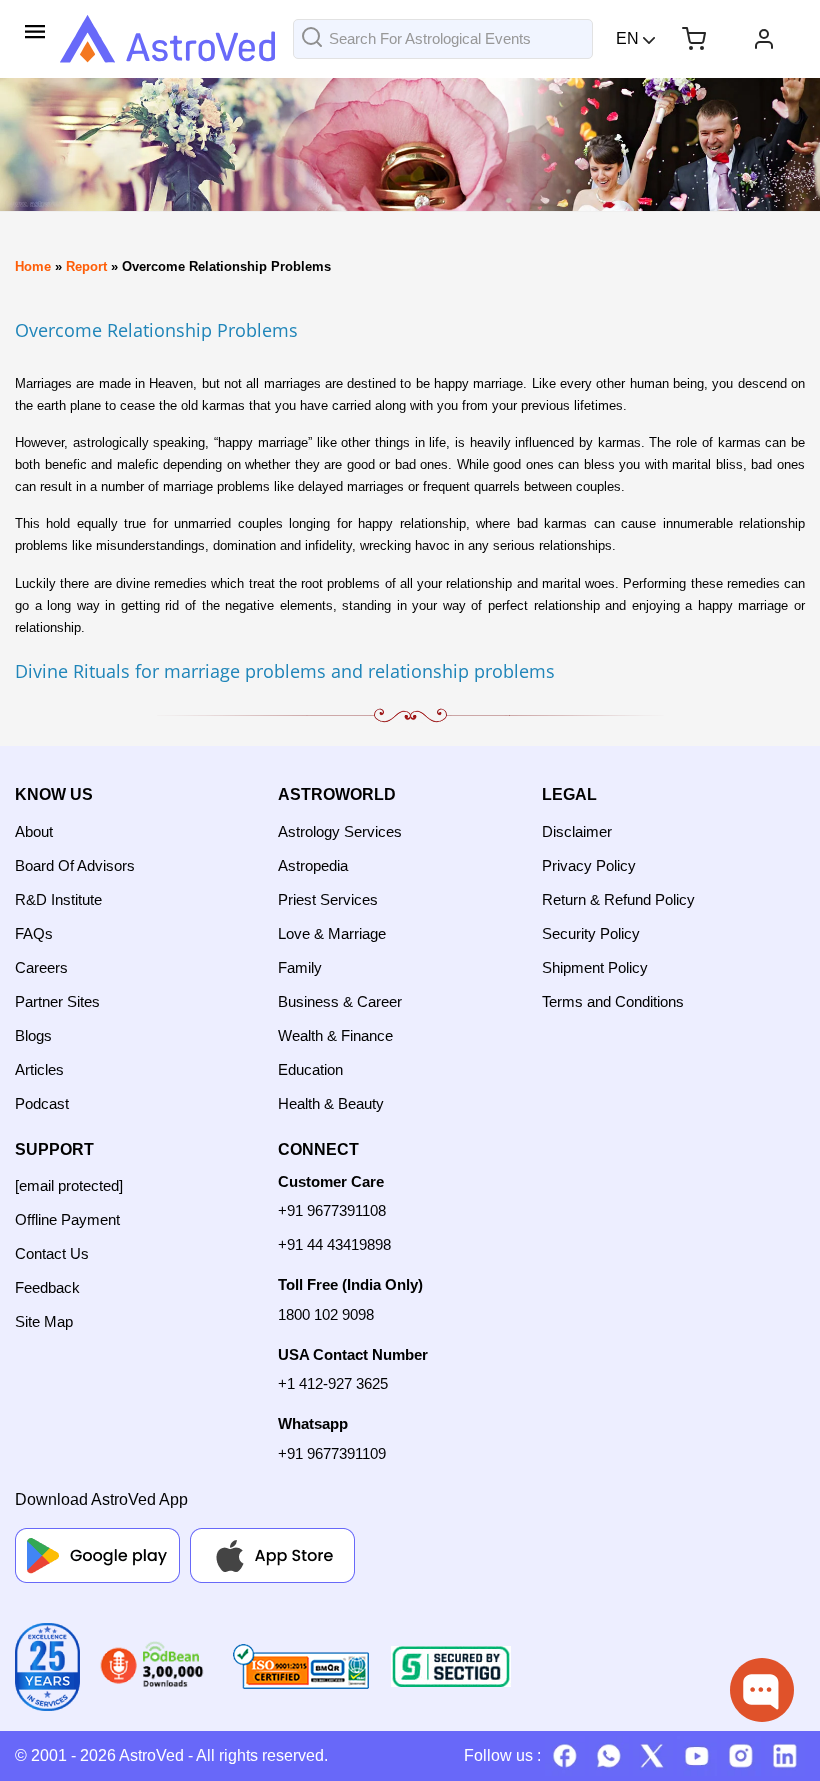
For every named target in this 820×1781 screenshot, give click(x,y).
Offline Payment (67, 1219)
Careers (41, 967)
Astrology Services (340, 831)
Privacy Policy (589, 865)
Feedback (47, 1287)
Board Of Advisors (75, 865)
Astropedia (313, 865)
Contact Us (52, 1253)
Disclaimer (577, 831)
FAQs (34, 933)
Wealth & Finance (335, 1035)
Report (86, 266)
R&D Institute (58, 899)
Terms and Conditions (613, 1001)
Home (33, 266)
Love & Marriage (332, 933)
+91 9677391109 (332, 1453)
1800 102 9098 (326, 1314)
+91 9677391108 (332, 1210)
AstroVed (151, 1755)
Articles (39, 1069)
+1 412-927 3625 (333, 1383)
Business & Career (340, 1001)
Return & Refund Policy (618, 899)
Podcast (42, 1103)
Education (310, 1069)
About (34, 831)
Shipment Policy (595, 967)
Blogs (33, 1035)
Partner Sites (57, 1001)
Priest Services (328, 899)
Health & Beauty (331, 1103)
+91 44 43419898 (334, 1244)
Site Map (44, 1321)
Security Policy (591, 933)
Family (300, 967)
